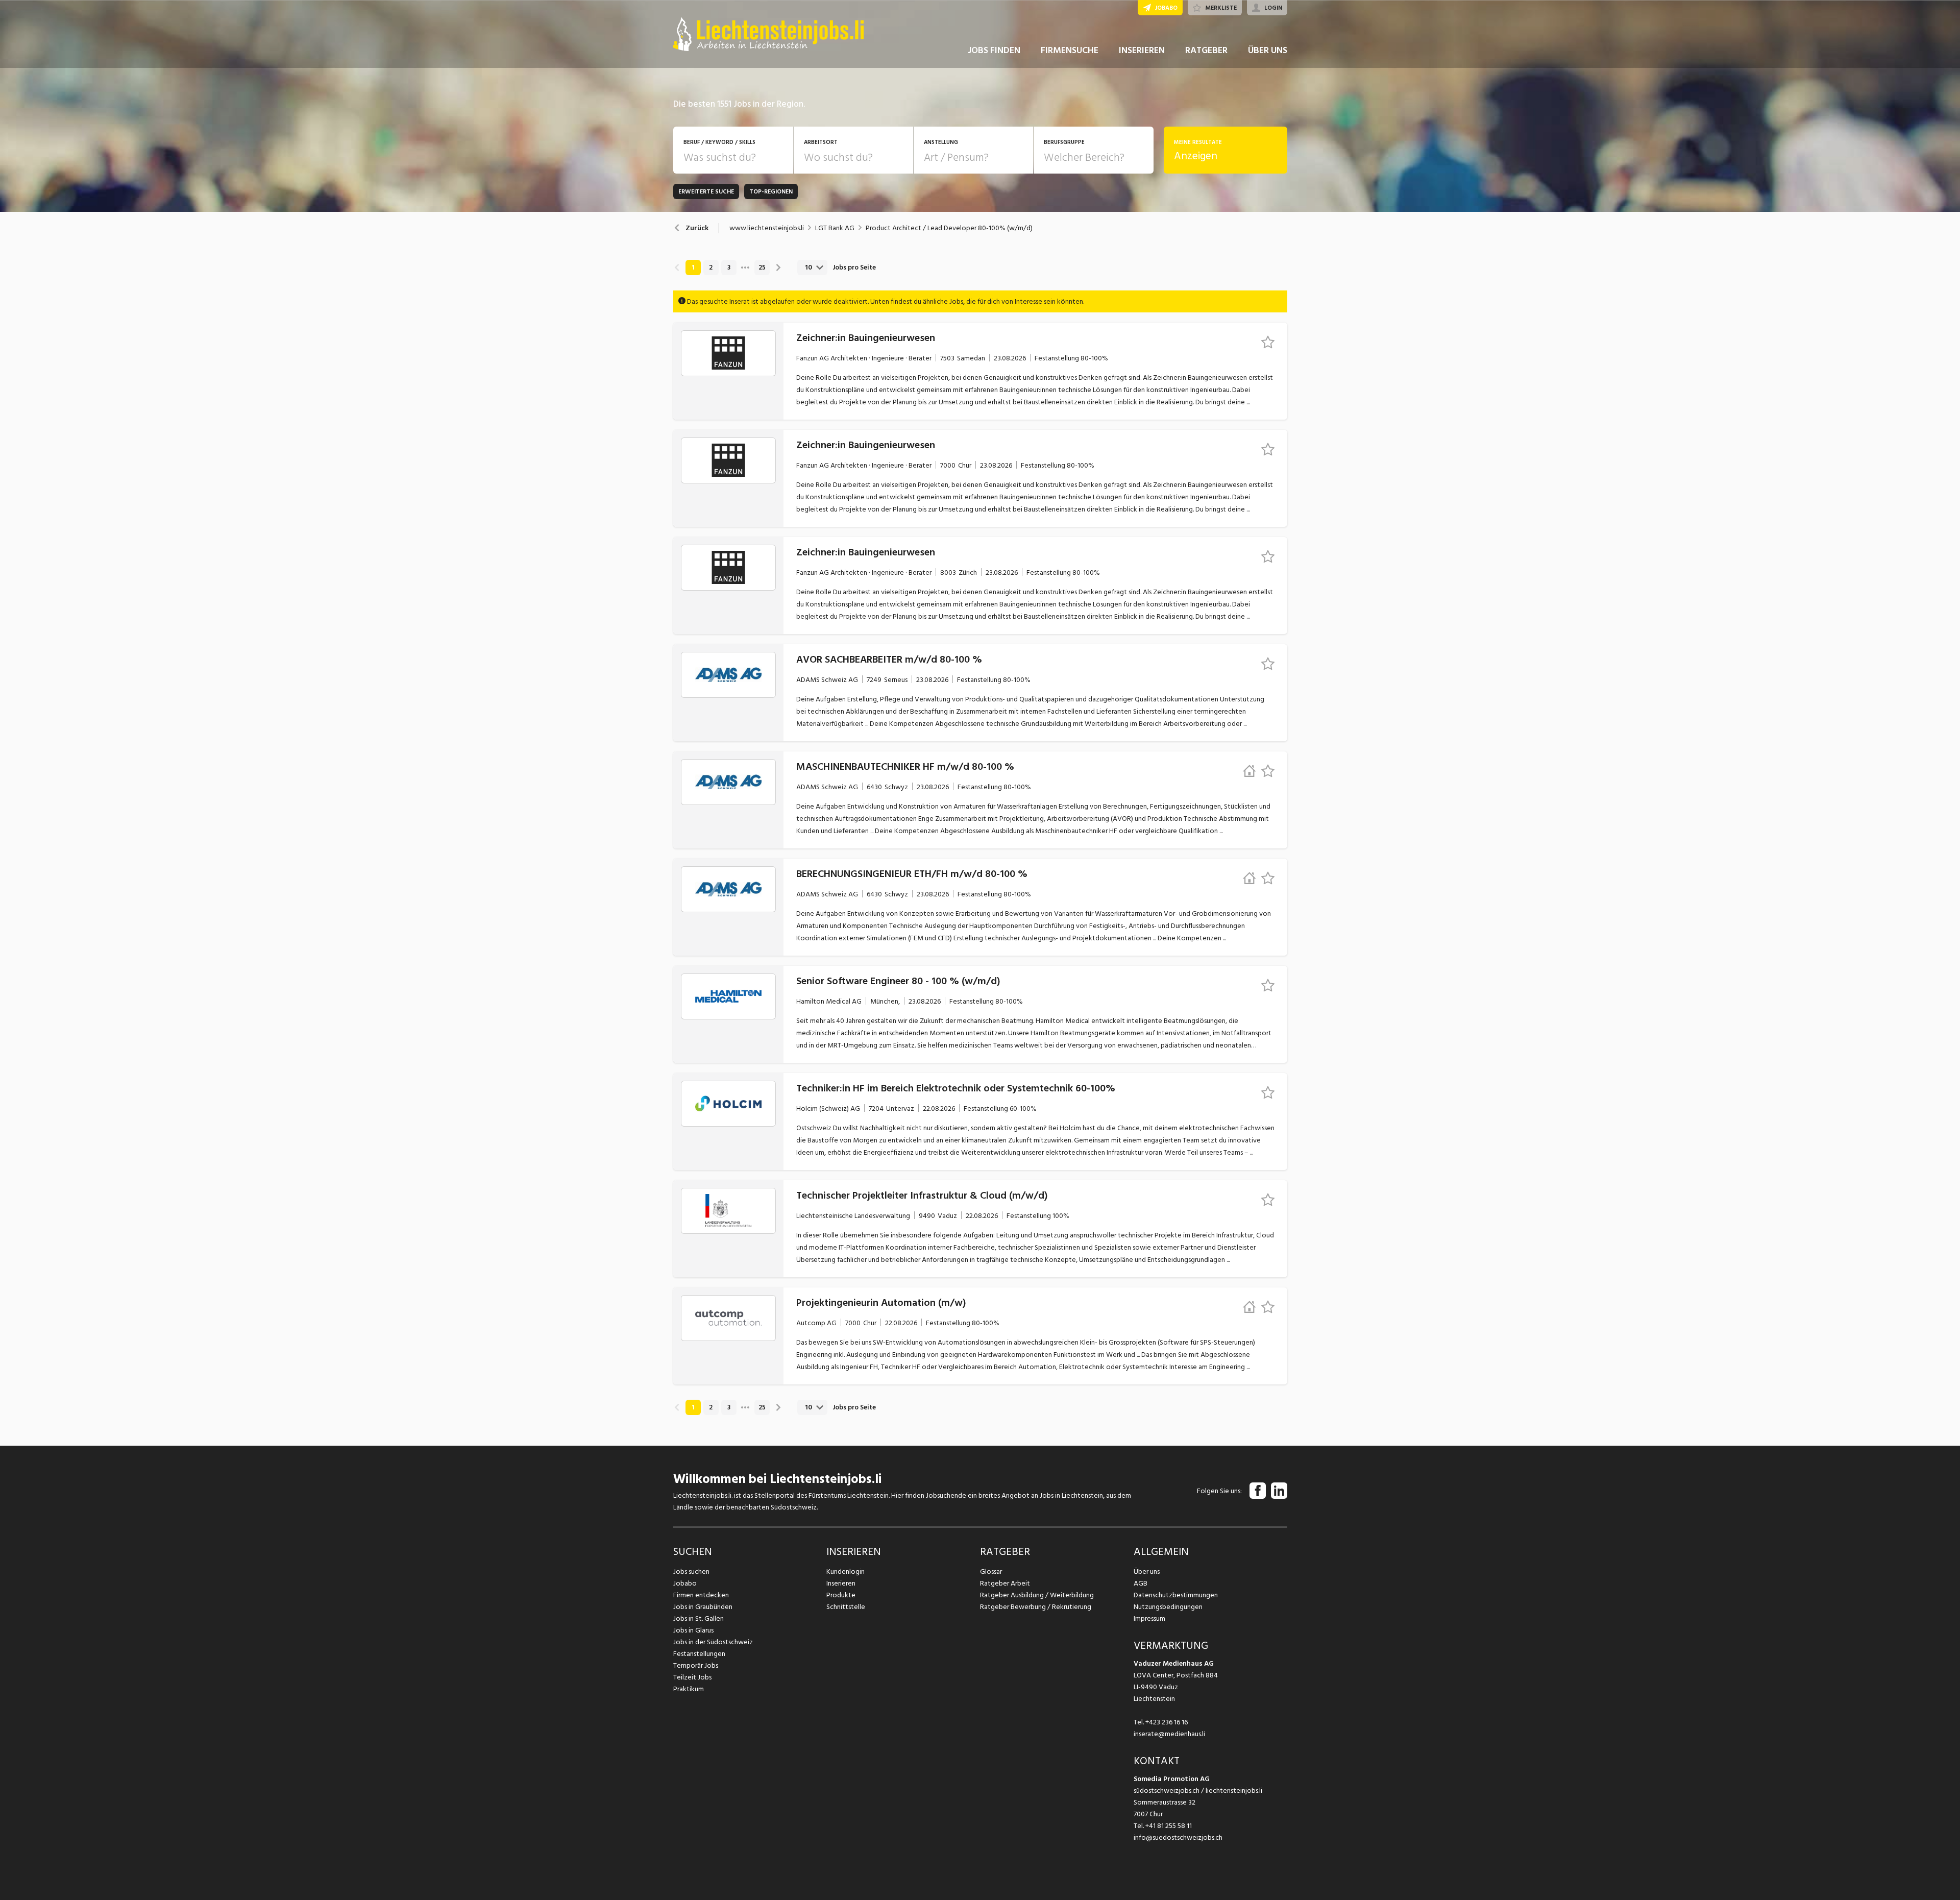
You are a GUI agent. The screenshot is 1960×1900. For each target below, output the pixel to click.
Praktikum (689, 1689)
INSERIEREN (1142, 50)
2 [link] (711, 267)
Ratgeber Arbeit (1005, 1583)
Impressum (1149, 1618)
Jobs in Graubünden (703, 1607)
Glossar (991, 1572)
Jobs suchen (691, 1572)
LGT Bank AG (835, 228)
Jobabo (685, 1583)
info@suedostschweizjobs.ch (1178, 1837)
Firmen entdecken (701, 1595)
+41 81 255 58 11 (1169, 1826)
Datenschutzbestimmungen (1176, 1595)
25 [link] (762, 267)
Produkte (841, 1595)
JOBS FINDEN (994, 50)
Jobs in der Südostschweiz (713, 1642)
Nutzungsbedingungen (1168, 1607)
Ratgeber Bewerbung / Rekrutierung (1036, 1607)
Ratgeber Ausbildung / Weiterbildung (1037, 1595)
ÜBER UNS (1268, 50)
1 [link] (693, 267)
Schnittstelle (846, 1607)
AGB (1141, 1583)
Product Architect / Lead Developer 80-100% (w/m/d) (949, 228)
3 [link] (729, 267)
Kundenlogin (846, 1572)
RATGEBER (1206, 50)
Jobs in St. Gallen (699, 1618)
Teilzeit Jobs (692, 1677)
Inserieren (841, 1583)
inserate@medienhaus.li (1169, 1734)
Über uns (1147, 1572)
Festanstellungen (699, 1654)
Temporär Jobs (696, 1665)
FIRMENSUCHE (1070, 50)
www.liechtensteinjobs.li (767, 228)
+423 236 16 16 (1167, 1722)
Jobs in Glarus (693, 1630)
